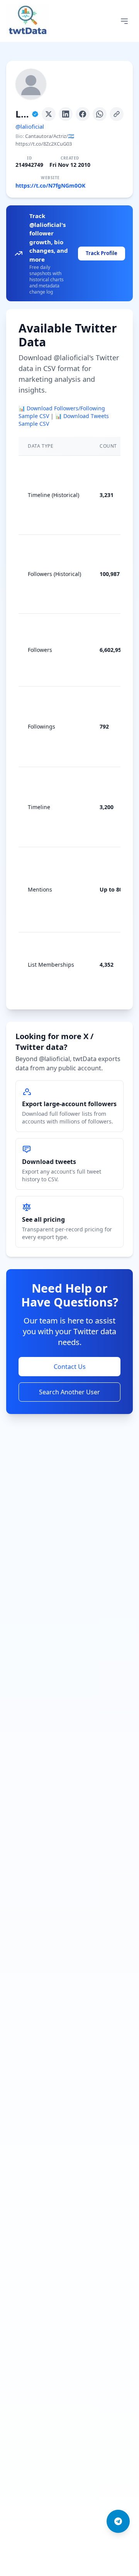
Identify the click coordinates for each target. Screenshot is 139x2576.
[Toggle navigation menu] (124, 21)
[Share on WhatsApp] (100, 114)
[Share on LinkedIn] (66, 114)
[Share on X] (49, 114)
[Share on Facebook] (83, 114)
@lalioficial (30, 126)
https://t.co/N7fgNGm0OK (50, 186)
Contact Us (70, 1367)
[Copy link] (117, 114)
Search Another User (69, 1392)
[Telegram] (118, 2521)
